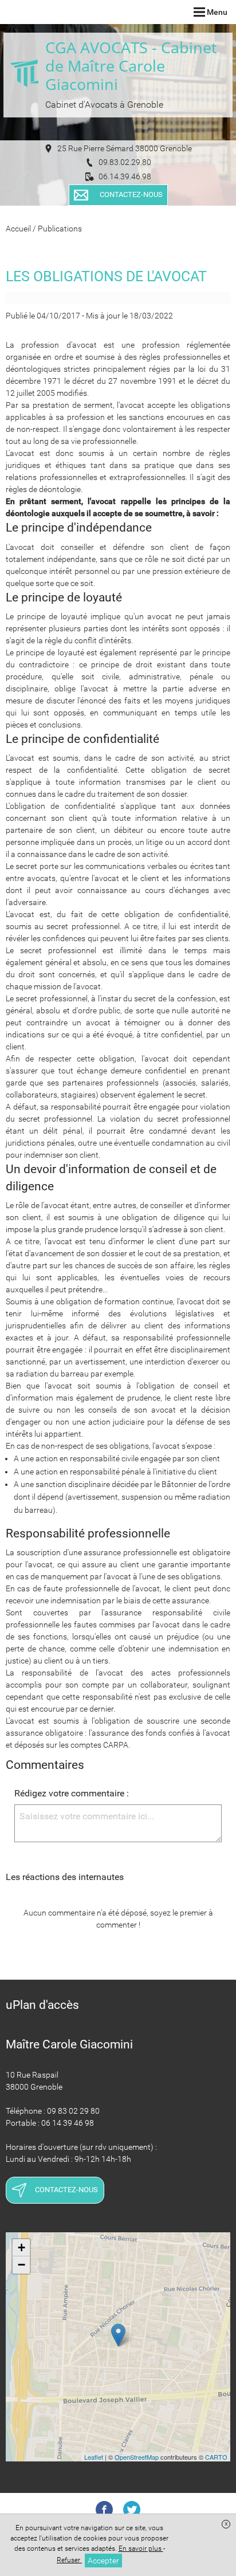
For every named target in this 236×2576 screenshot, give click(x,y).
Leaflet (94, 2457)
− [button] (21, 2265)
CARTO (216, 2457)
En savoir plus (141, 2549)
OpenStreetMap (137, 2457)
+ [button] (21, 2247)
